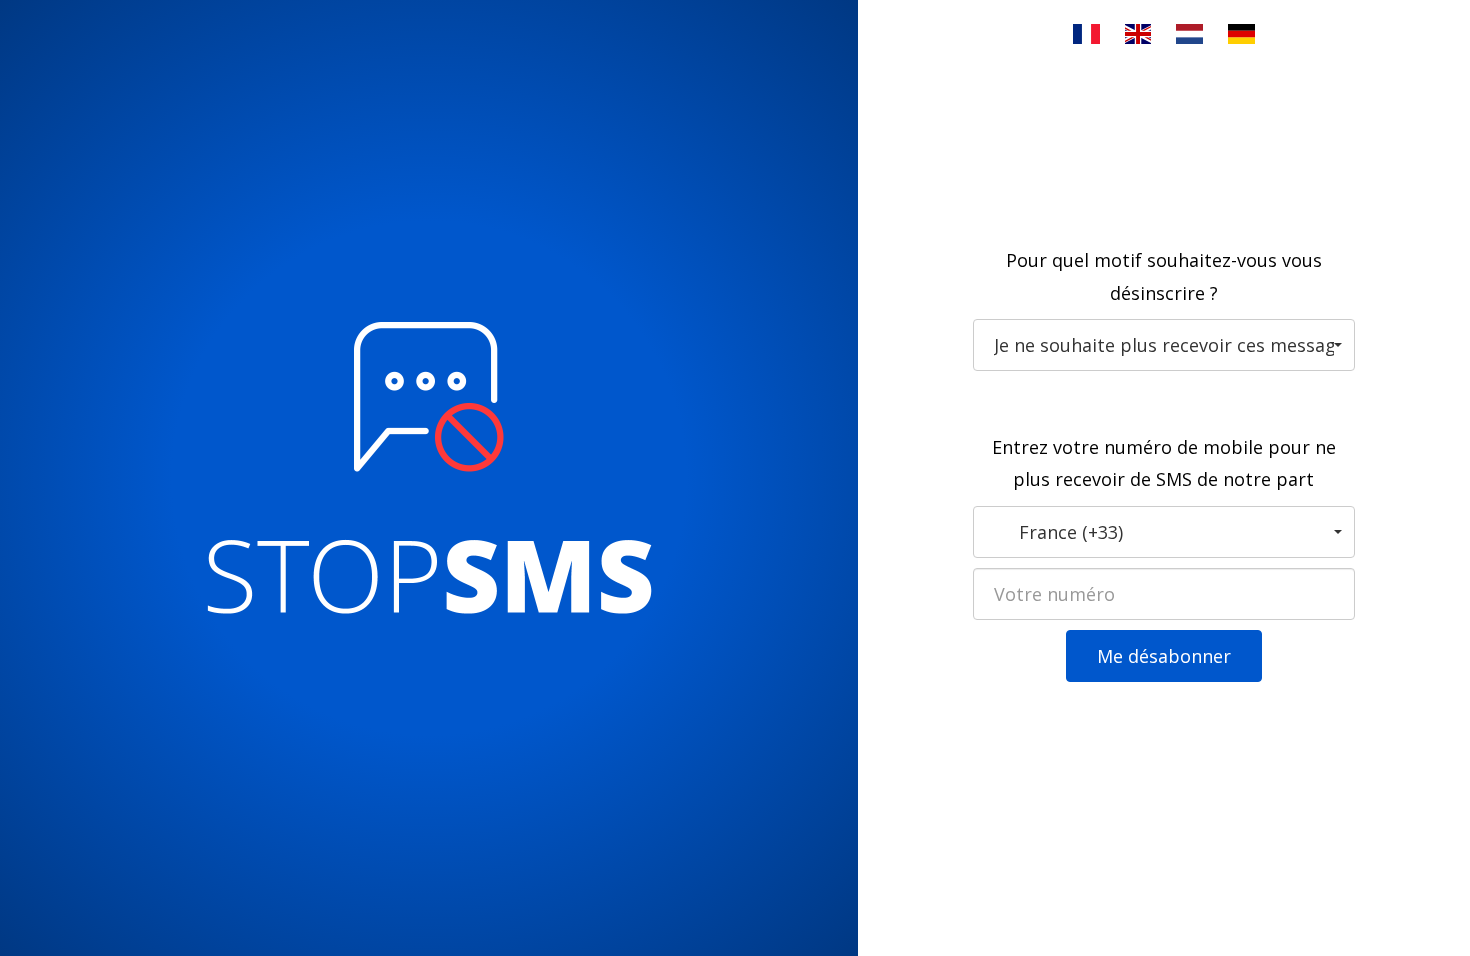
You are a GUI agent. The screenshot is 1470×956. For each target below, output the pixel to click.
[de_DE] (1241, 34)
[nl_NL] (1189, 34)
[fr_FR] (1086, 34)
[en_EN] (1138, 34)
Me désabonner (1164, 656)
